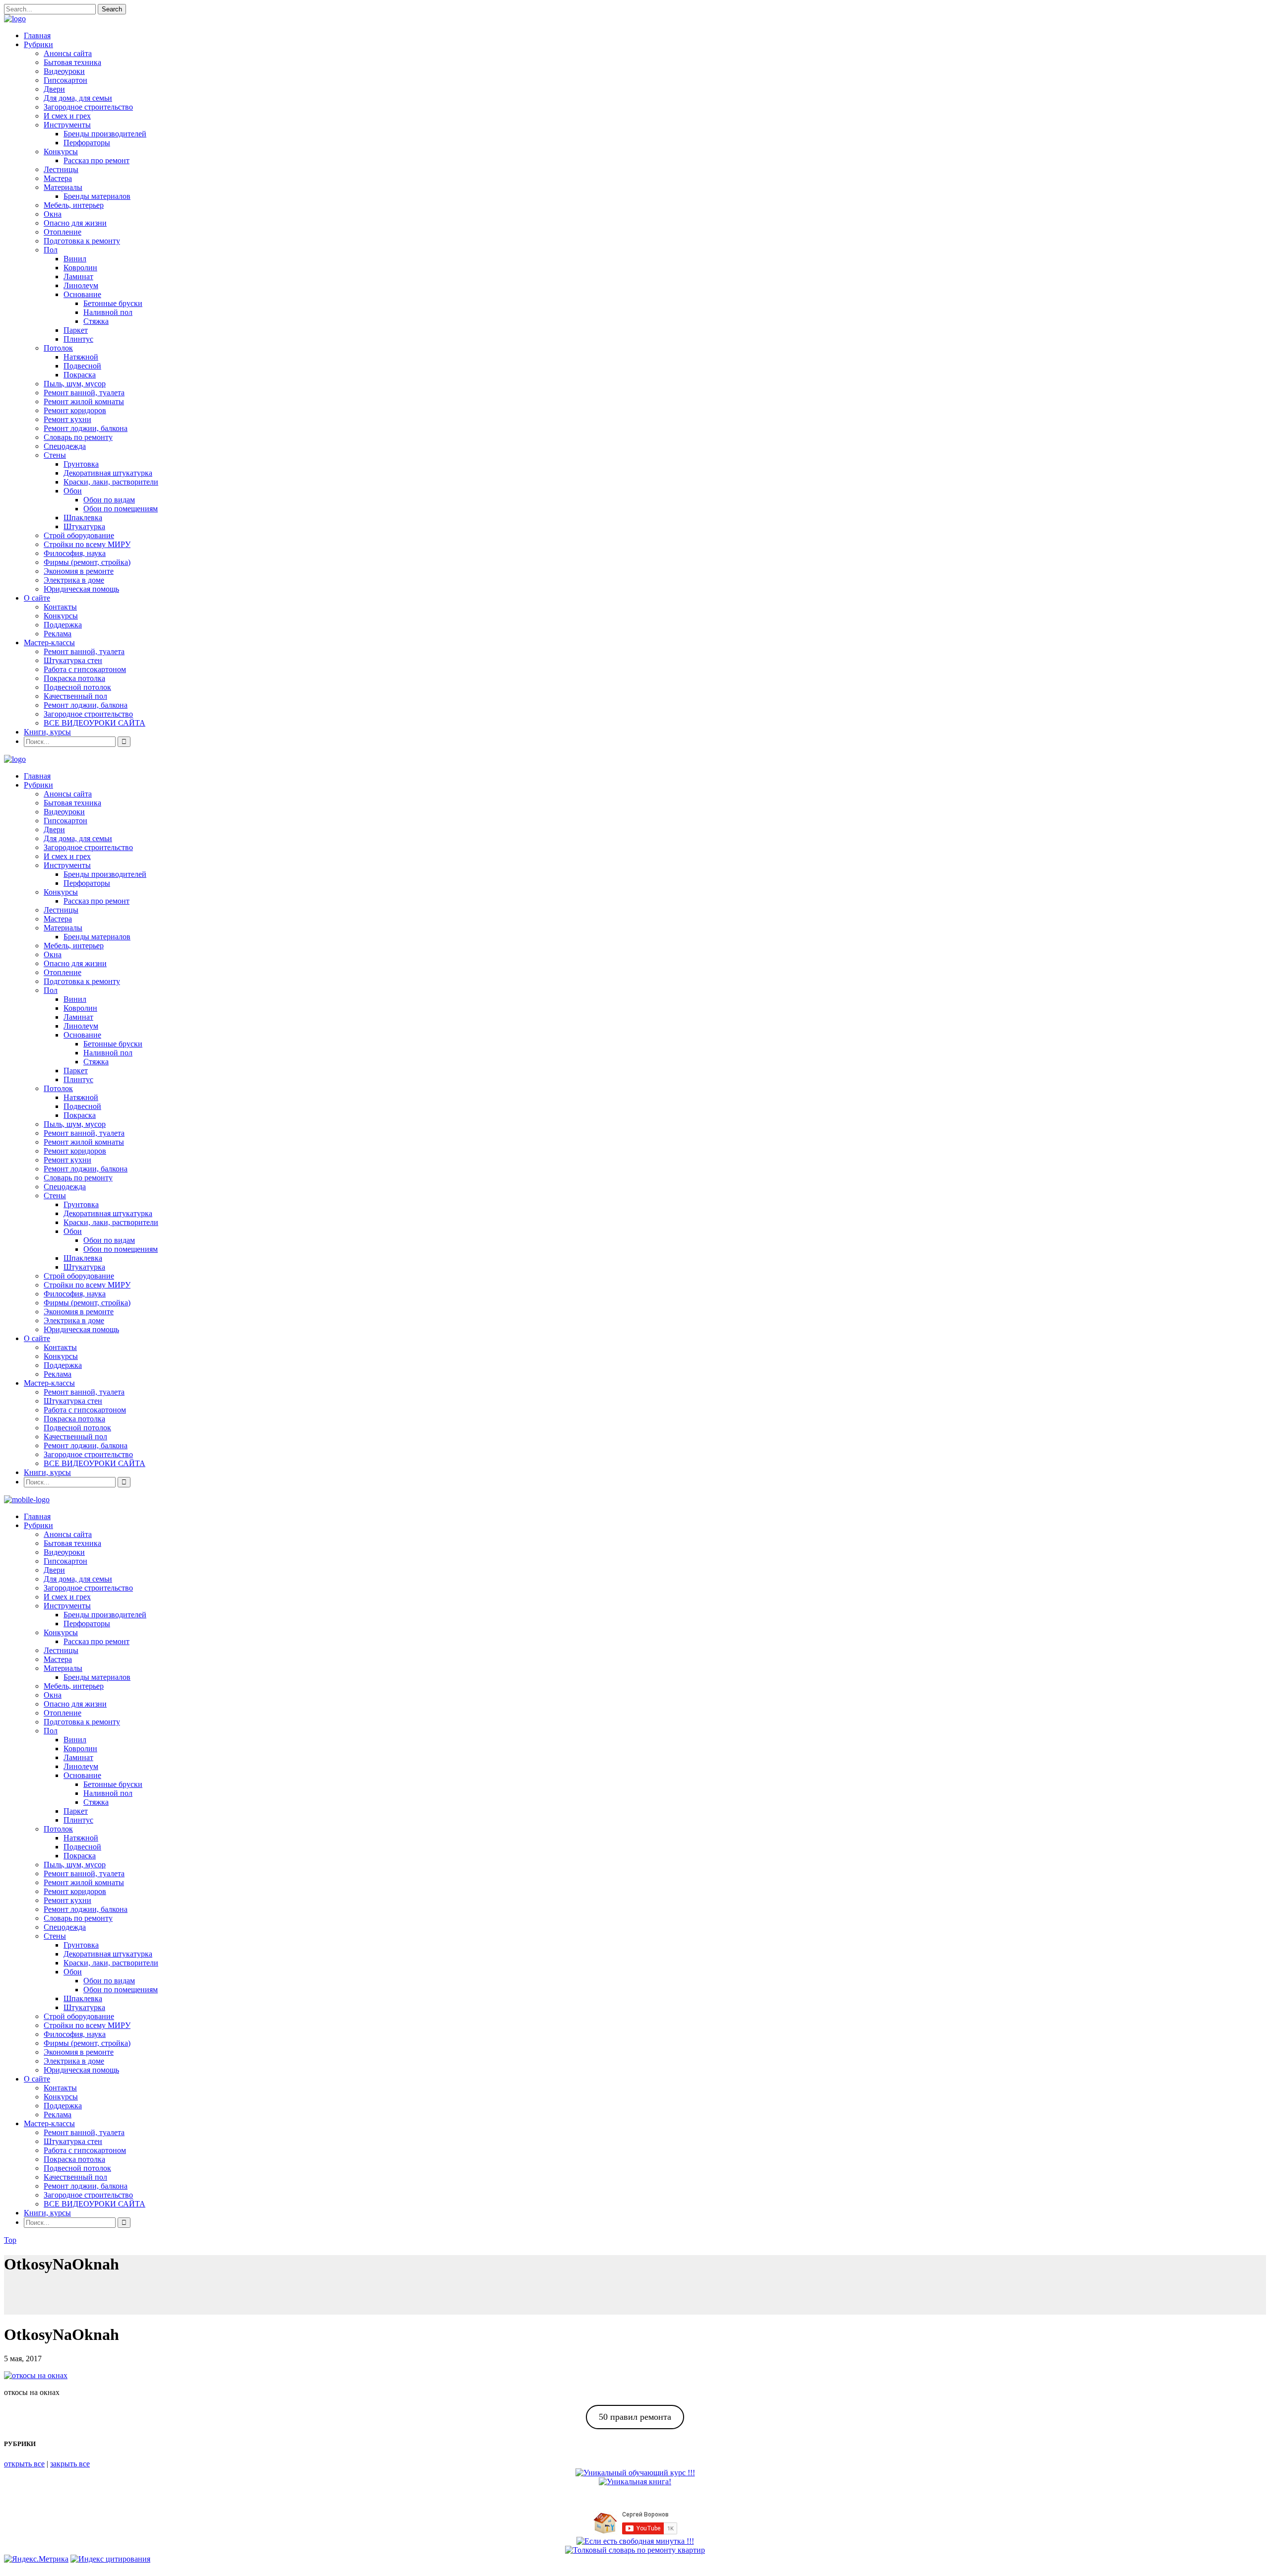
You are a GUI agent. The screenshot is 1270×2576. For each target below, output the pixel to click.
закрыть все (70, 2464)
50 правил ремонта (635, 2417)
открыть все (24, 2464)
